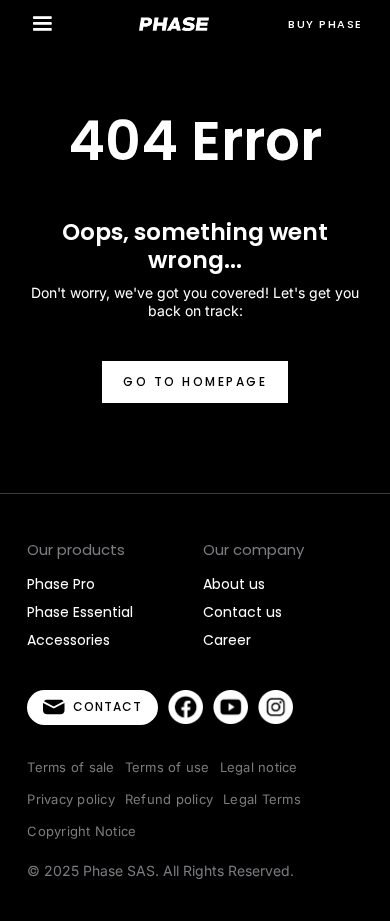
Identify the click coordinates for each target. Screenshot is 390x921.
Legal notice (259, 767)
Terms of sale (70, 767)
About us (234, 584)
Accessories (68, 640)
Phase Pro (61, 584)
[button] (42, 24)
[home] (174, 24)
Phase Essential (80, 612)
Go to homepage (195, 381)
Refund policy (169, 799)
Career (227, 640)
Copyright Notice (81, 831)
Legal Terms (262, 799)
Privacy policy (71, 799)
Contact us (242, 612)
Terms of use (167, 767)
